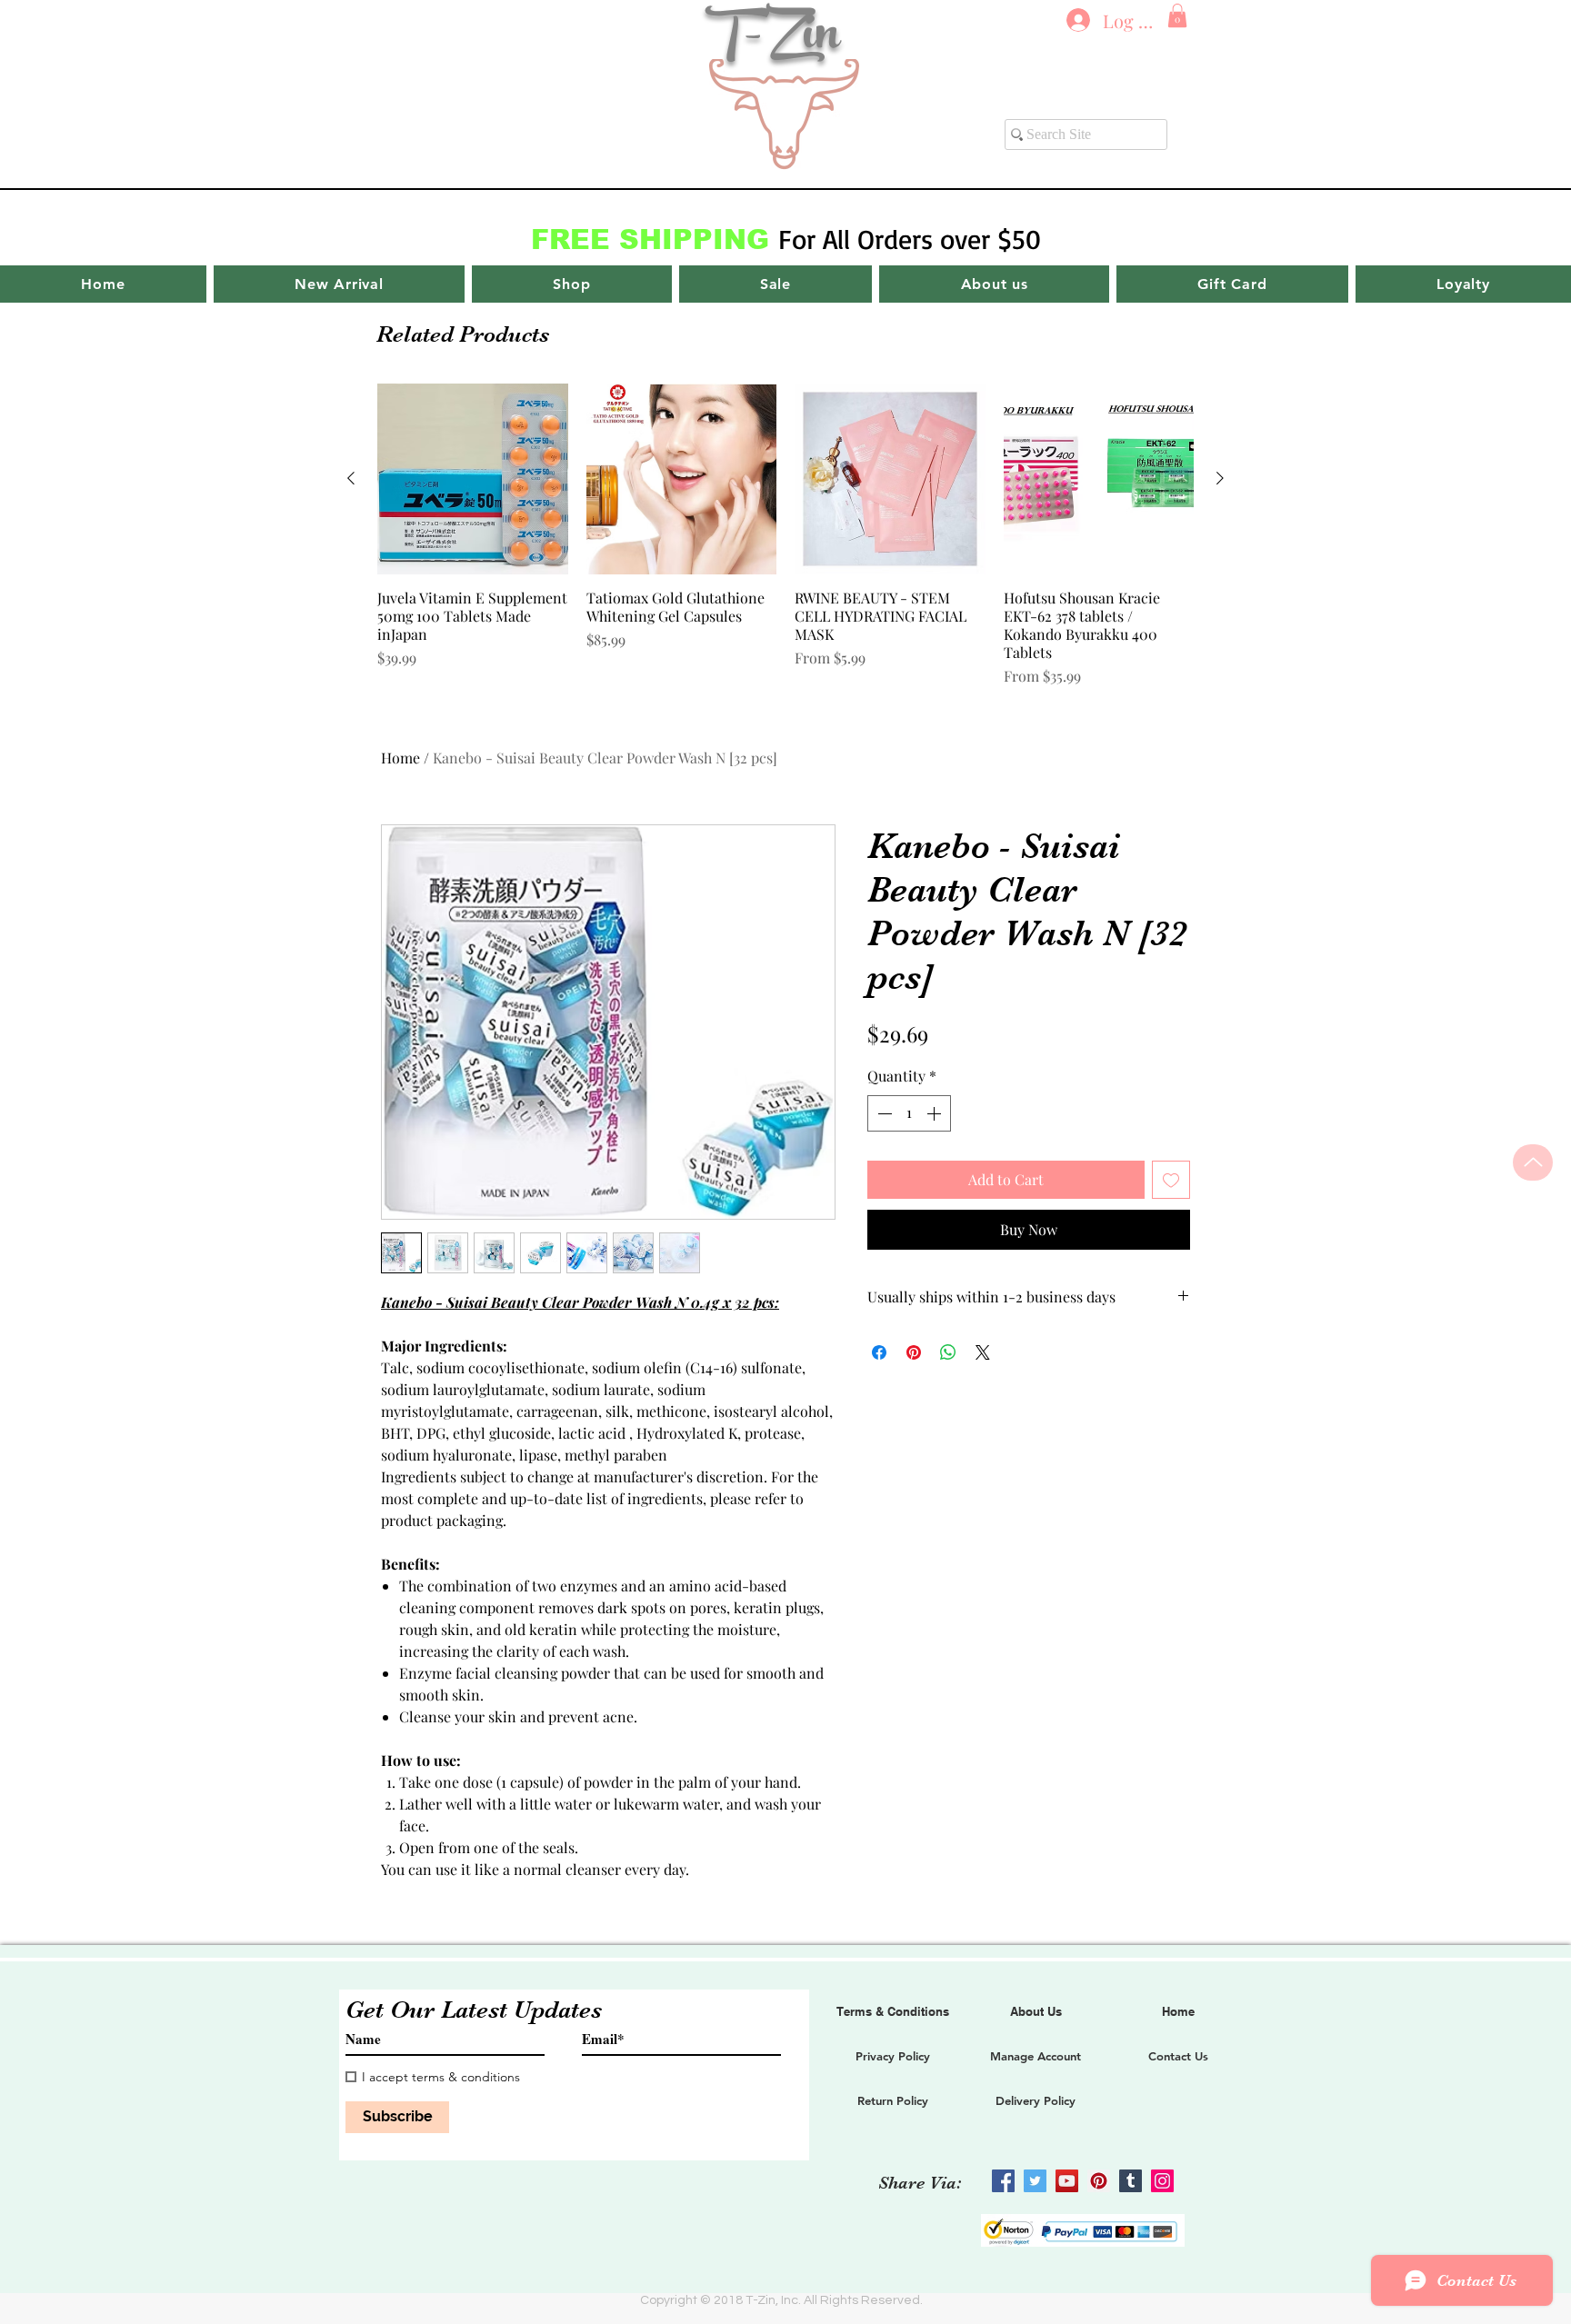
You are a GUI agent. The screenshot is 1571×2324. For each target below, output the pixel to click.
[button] (1177, 15)
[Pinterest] (1099, 2181)
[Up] (1533, 1162)
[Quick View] (473, 479)
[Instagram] (1162, 2181)
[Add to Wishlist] (1171, 1180)
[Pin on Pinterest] (914, 1352)
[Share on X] (983, 1352)
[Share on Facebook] (879, 1352)
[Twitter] (1035, 2181)
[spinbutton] (909, 1113)
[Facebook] (1003, 2181)
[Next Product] (1220, 478)
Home (400, 758)
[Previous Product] (351, 478)
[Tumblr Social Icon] (1131, 2181)
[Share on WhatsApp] (948, 1352)
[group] (785, 535)
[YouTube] (1067, 2181)
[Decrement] (883, 1113)
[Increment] (936, 1113)
